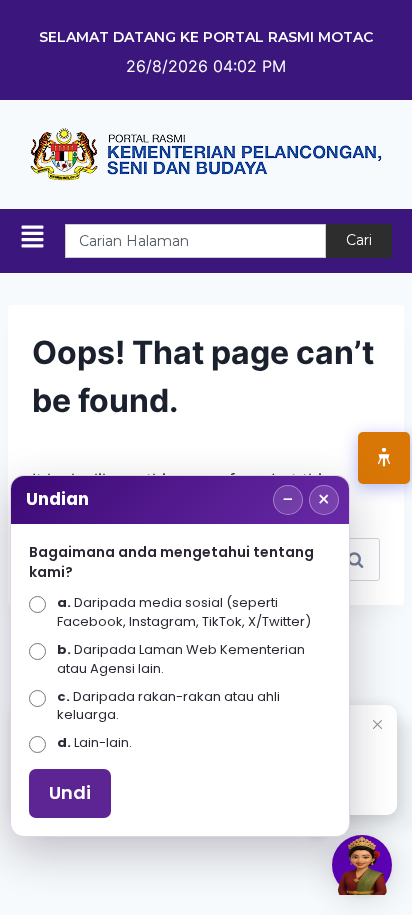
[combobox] (195, 241)
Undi (70, 792)
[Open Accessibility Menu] (384, 458)
